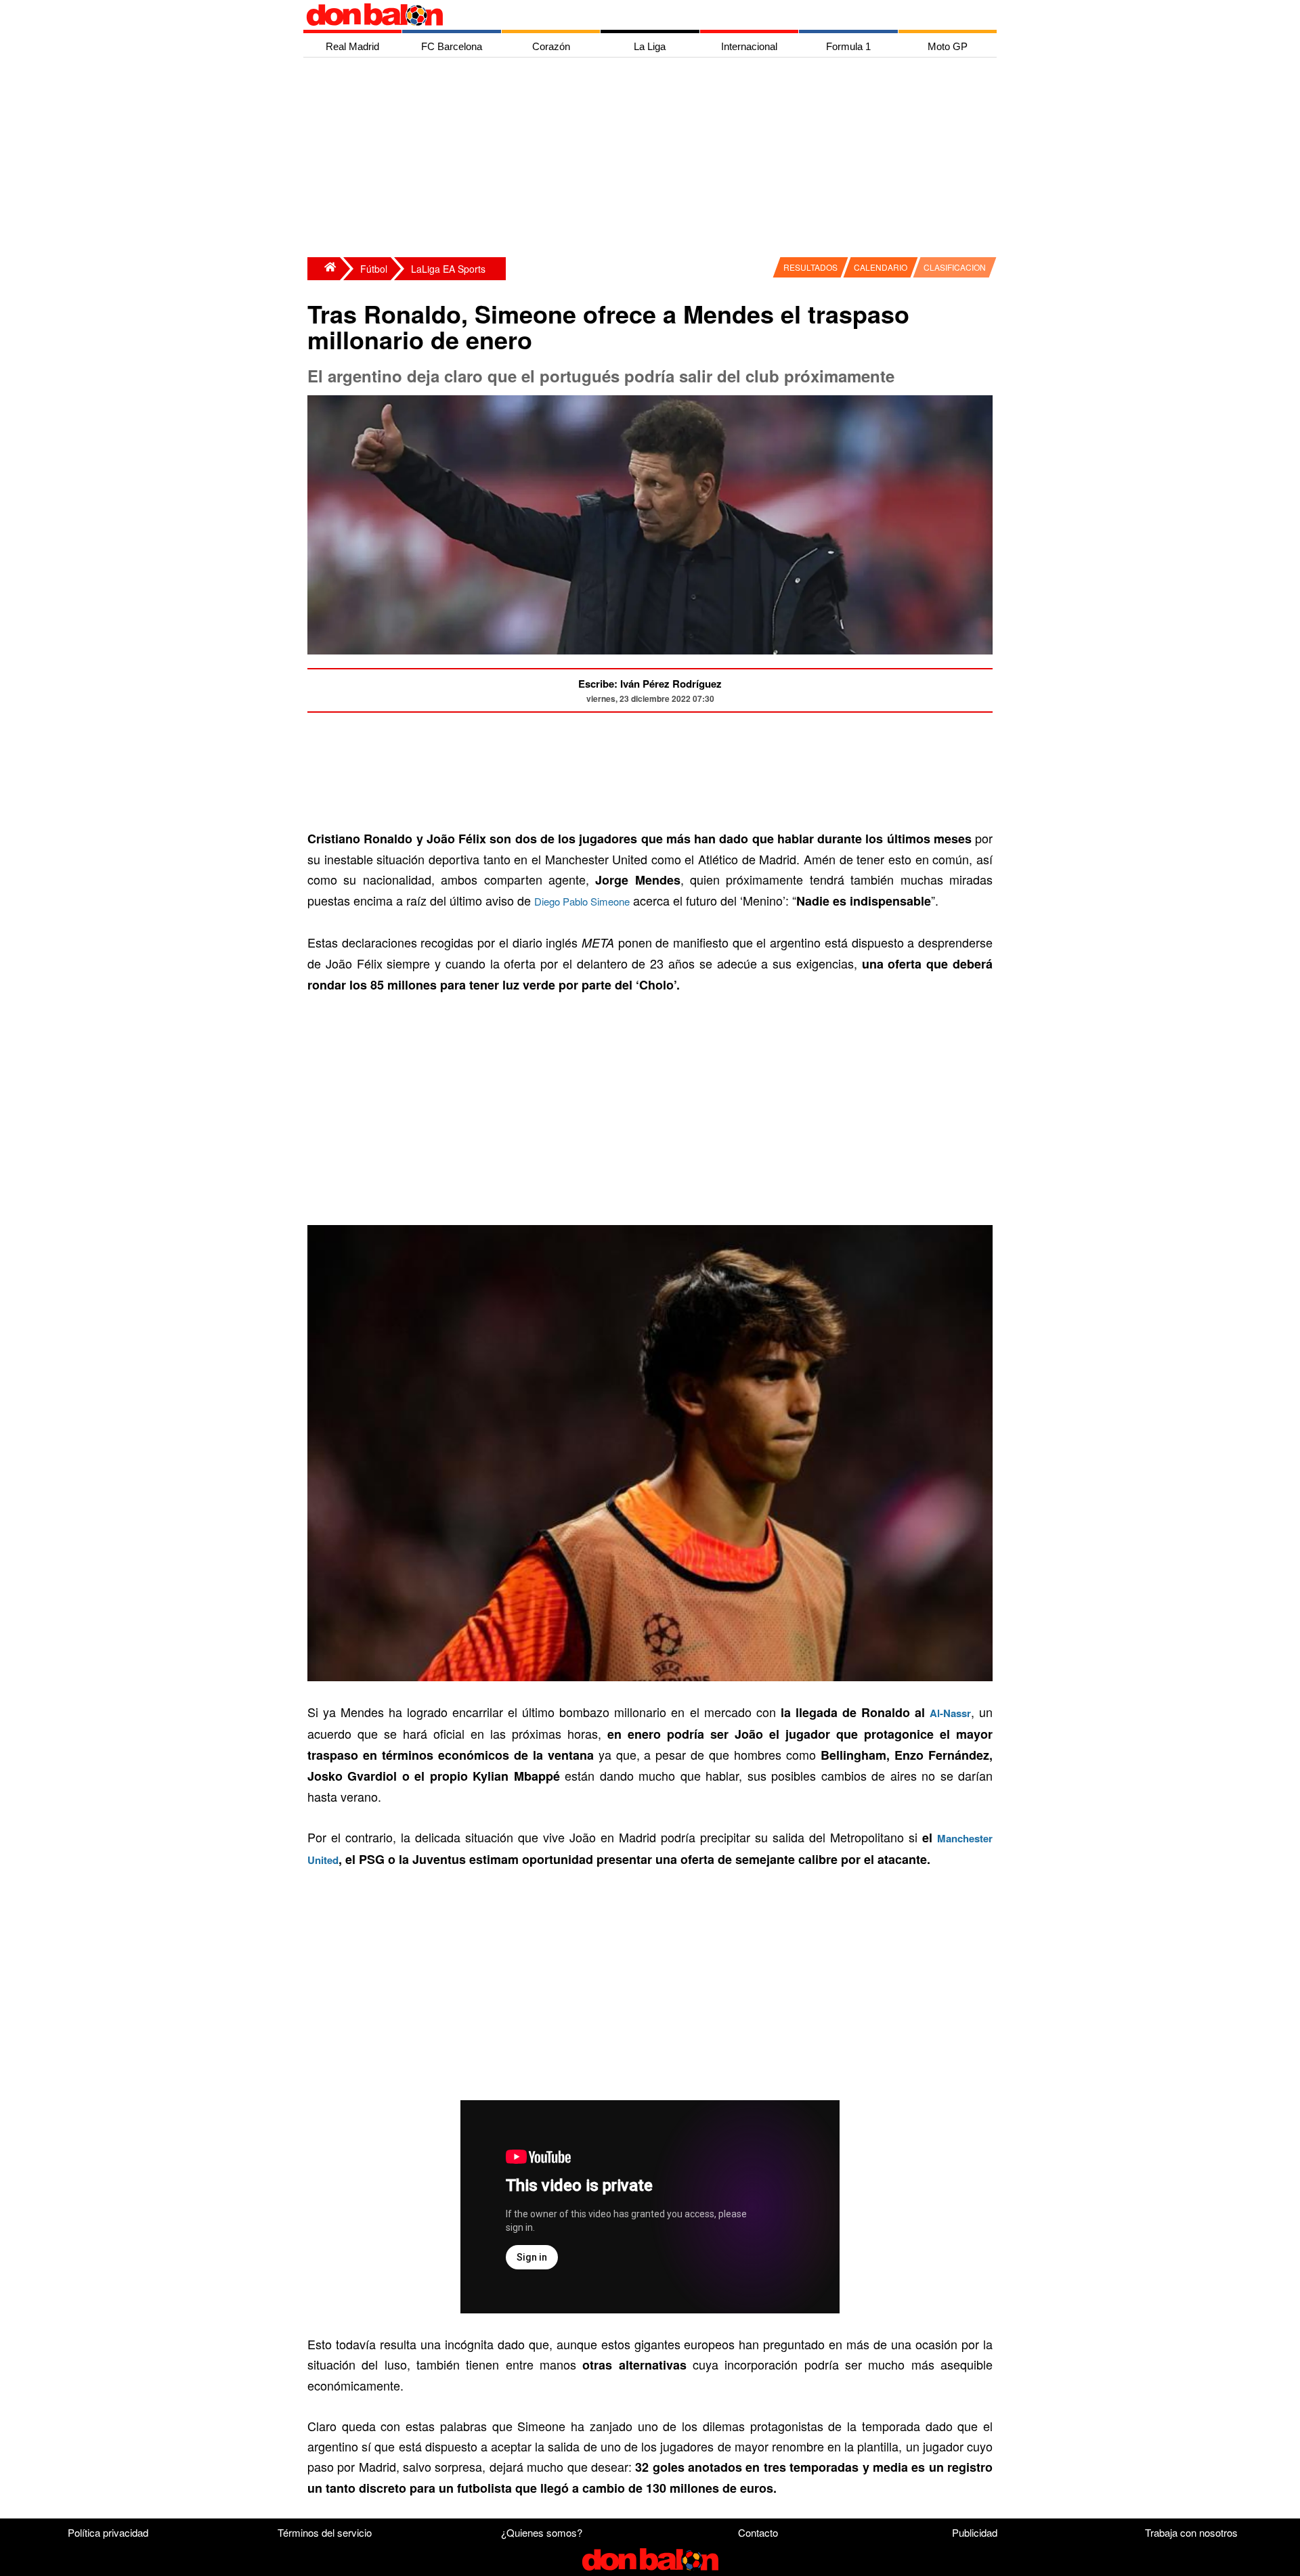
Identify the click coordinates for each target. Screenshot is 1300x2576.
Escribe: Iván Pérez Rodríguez (650, 684)
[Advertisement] (653, 159)
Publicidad (975, 2532)
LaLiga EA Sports (448, 269)
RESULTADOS (810, 267)
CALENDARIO (881, 267)
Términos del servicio (325, 2532)
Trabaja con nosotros (1191, 2532)
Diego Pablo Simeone (582, 901)
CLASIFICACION (955, 267)
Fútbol (374, 269)
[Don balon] (634, 15)
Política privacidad (108, 2532)
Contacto (758, 2532)
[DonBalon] (324, 269)
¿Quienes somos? (542, 2532)
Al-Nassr (950, 1713)
